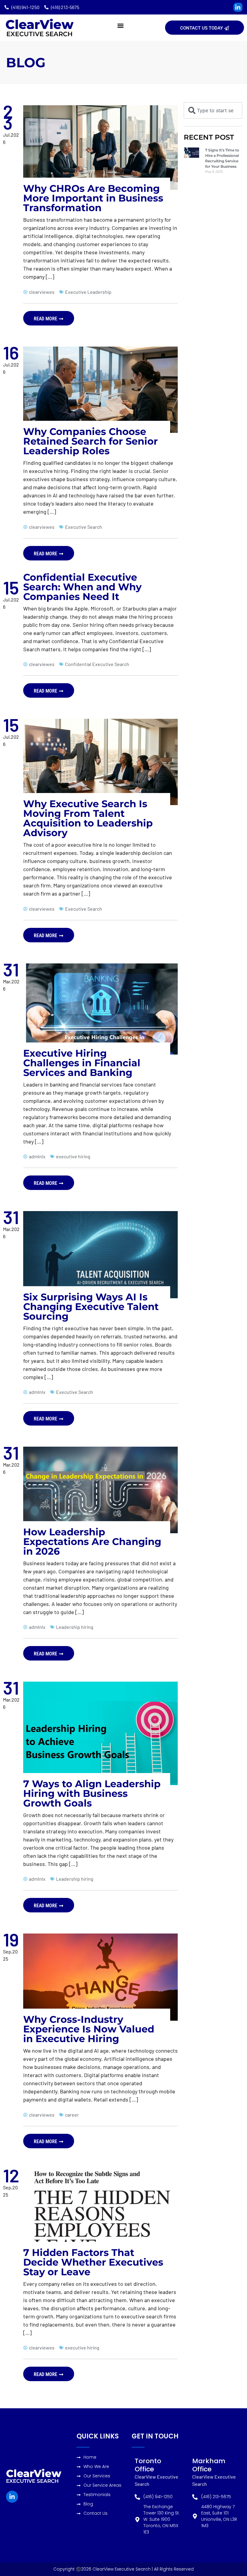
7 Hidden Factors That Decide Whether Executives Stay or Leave (93, 2262)
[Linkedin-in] (238, 7)
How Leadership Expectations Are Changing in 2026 (92, 1542)
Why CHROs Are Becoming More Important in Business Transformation (93, 198)
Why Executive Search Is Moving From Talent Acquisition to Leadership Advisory (88, 818)
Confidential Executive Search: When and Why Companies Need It (82, 587)
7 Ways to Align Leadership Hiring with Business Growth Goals (92, 1793)
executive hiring (73, 1156)
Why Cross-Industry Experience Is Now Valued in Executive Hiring (89, 2029)
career (72, 2115)
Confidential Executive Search (97, 664)
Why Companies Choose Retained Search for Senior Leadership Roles (91, 441)
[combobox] (213, 110)
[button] (120, 25)
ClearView (39, 24)
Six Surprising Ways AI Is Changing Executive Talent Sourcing (91, 1307)
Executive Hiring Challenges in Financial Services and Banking (82, 1063)
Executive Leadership (88, 292)
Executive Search (39, 34)
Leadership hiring (75, 1627)
